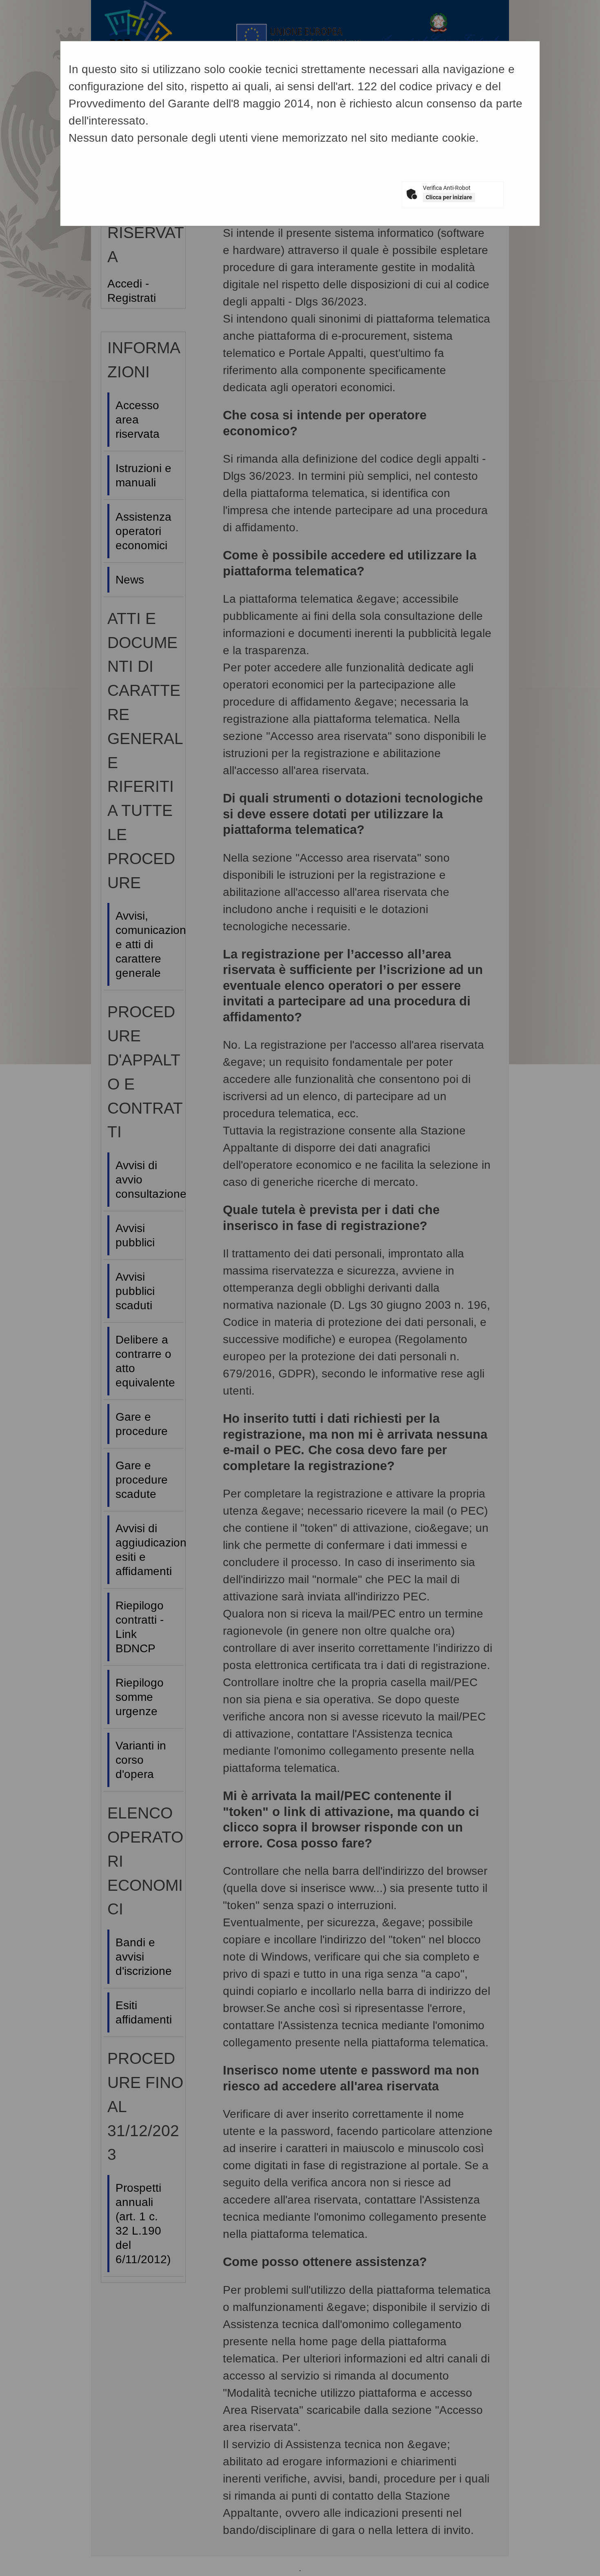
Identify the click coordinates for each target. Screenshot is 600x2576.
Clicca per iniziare (449, 197)
